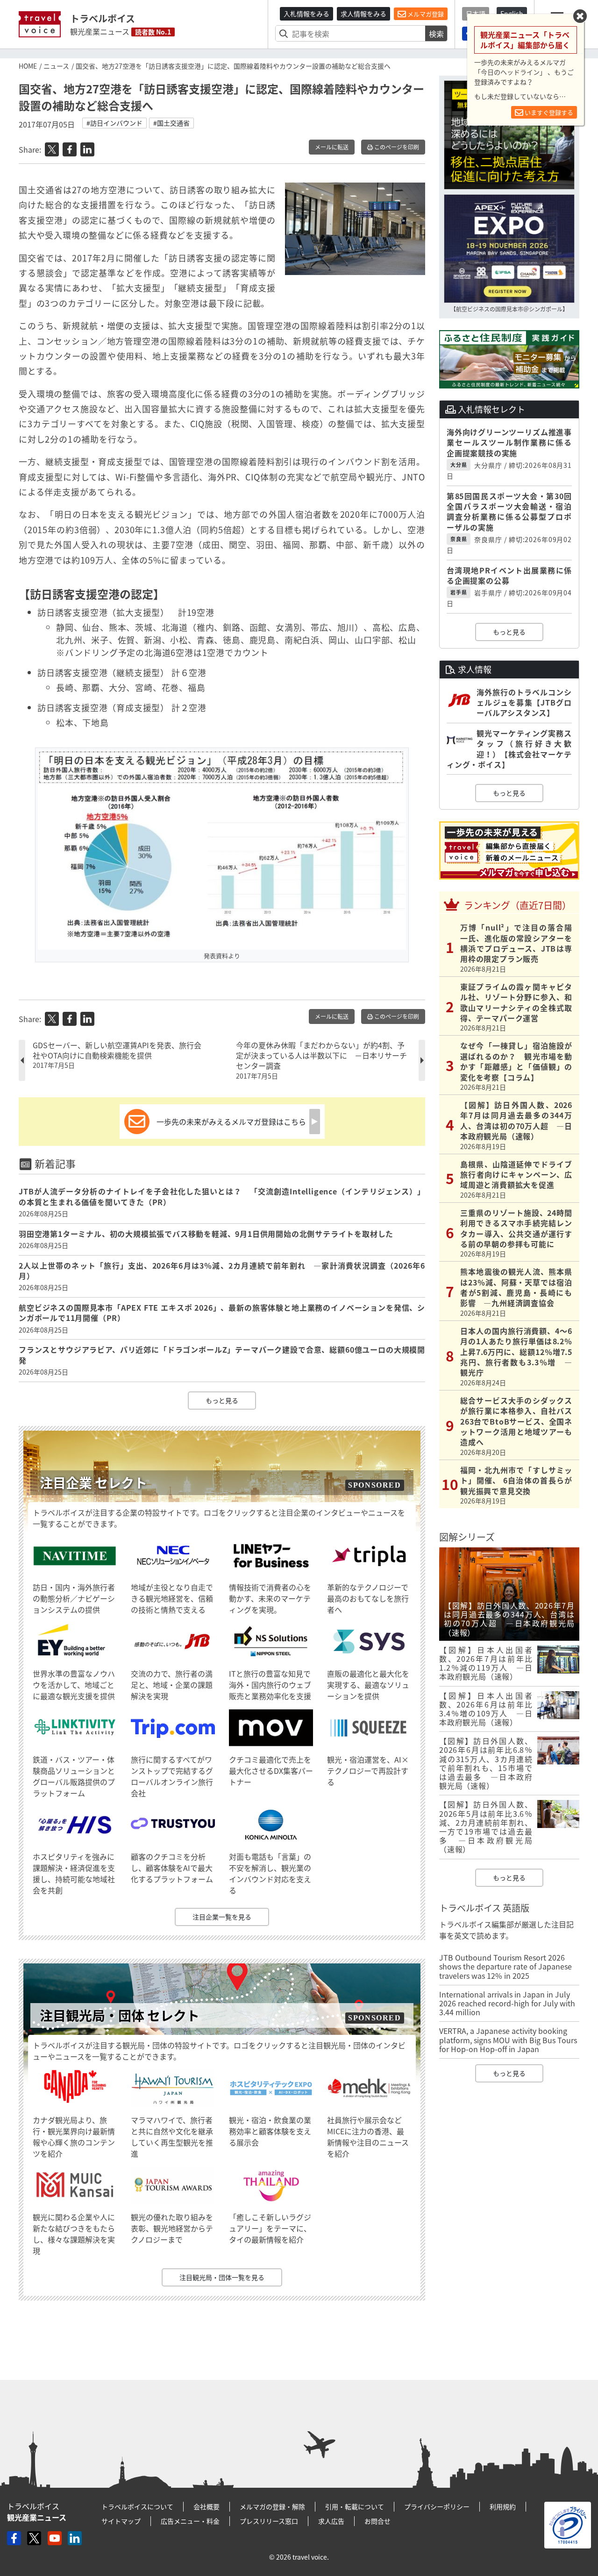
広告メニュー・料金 (190, 2521)
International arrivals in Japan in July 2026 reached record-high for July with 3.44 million (507, 2003)
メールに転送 (332, 147)
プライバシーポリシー (437, 2506)
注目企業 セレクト (93, 1483)
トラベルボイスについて (137, 2506)
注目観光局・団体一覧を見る (222, 2277)
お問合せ (377, 2521)
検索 (436, 34)
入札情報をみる (306, 14)
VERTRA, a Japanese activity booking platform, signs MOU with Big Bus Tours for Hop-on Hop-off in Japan (508, 2040)
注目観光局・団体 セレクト (120, 2015)
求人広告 (331, 2521)
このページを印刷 (396, 147)
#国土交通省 (171, 123)
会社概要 (206, 2506)
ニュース (56, 66)
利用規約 (503, 2506)
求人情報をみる (363, 14)
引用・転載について (355, 2506)
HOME (28, 66)
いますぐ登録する (548, 112)
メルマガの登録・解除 (272, 2506)
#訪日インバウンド (114, 123)
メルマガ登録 (425, 14)
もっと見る (222, 1400)
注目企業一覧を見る (222, 1917)
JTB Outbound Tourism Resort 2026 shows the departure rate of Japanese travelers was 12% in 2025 (505, 1966)
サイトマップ (121, 2521)
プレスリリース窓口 (269, 2521)
